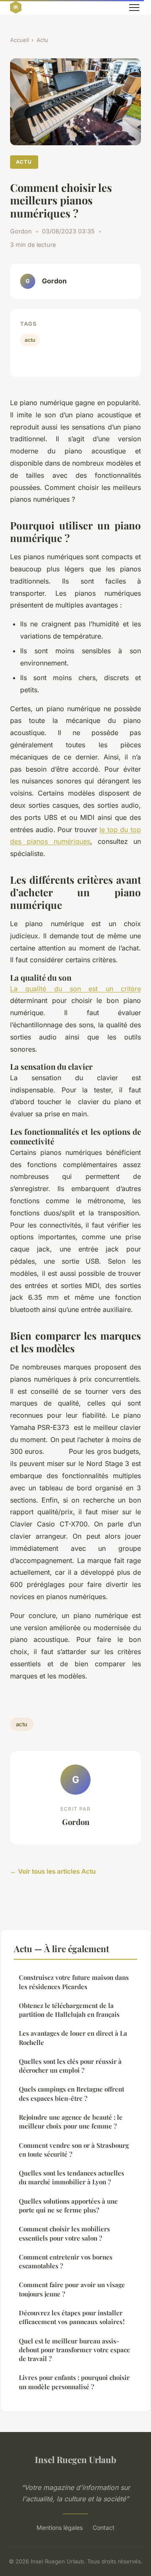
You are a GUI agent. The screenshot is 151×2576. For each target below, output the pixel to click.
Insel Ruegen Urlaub (75, 2459)
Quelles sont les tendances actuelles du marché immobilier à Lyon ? (72, 2177)
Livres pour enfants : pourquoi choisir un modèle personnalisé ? (74, 2382)
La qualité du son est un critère (75, 989)
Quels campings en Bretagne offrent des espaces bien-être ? (72, 2093)
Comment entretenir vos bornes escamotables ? (66, 2261)
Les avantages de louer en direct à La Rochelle (73, 2038)
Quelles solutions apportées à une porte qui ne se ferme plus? (68, 2206)
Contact (104, 2528)
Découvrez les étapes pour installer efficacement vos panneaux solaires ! (72, 2317)
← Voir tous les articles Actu (53, 1871)
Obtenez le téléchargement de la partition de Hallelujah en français (69, 2010)
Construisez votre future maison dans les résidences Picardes (74, 1982)
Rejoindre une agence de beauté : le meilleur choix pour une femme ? (71, 2122)
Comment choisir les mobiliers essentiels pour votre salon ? (64, 2233)
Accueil (20, 40)
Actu (42, 40)
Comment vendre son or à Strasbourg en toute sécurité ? (74, 2150)
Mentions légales (60, 2528)
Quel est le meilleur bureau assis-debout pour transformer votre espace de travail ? (74, 2350)
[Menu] (134, 8)
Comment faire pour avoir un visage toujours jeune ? (72, 2289)
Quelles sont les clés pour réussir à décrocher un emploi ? (70, 2066)
